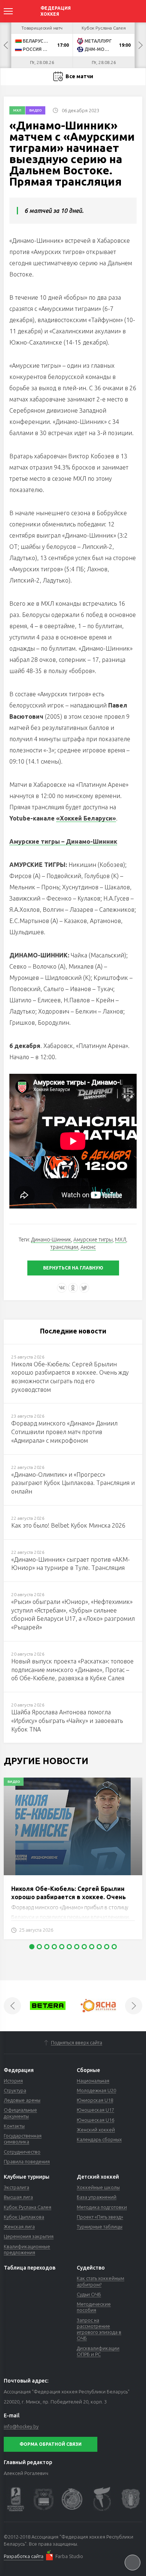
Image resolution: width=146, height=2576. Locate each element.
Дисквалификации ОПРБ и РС (98, 2351)
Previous (6, 45)
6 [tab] (69, 1947)
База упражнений (97, 2197)
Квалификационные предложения (27, 2249)
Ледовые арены (22, 2100)
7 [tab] (77, 1947)
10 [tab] (99, 1947)
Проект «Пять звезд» (100, 2217)
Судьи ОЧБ (89, 2294)
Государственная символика (23, 2139)
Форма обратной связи (51, 2444)
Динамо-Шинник (51, 1240)
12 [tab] (114, 1947)
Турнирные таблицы (100, 2227)
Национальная (93, 2081)
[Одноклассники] (73, 1288)
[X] (84, 1288)
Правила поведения (27, 2161)
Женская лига (19, 2227)
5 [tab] (62, 1947)
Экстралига (16, 2187)
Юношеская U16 (95, 2120)
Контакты (14, 2126)
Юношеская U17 (95, 2110)
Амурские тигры (93, 1240)
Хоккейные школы (98, 2187)
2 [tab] (39, 1947)
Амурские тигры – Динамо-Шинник (63, 841)
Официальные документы (20, 2113)
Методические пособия (94, 2307)
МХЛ (17, 110)
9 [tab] (92, 1947)
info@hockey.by (21, 2426)
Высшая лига (18, 2197)
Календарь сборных (99, 2139)
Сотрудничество (22, 2152)
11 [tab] (107, 1947)
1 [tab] (32, 1947)
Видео (35, 110)
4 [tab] (54, 1947)
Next (140, 45)
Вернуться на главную (73, 1268)
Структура (15, 2090)
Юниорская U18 (95, 2100)
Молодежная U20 (96, 2090)
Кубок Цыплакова (24, 2217)
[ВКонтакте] (62, 1288)
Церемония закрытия (29, 2236)
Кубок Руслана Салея (28, 2207)
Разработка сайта (24, 2556)
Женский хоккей (96, 2130)
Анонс (88, 1247)
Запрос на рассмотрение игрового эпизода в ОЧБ (99, 2329)
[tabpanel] (73, 1862)
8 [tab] (84, 1947)
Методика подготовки (102, 2207)
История (13, 2081)
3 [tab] (47, 1947)
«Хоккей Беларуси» (86, 818)
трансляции (64, 1247)
